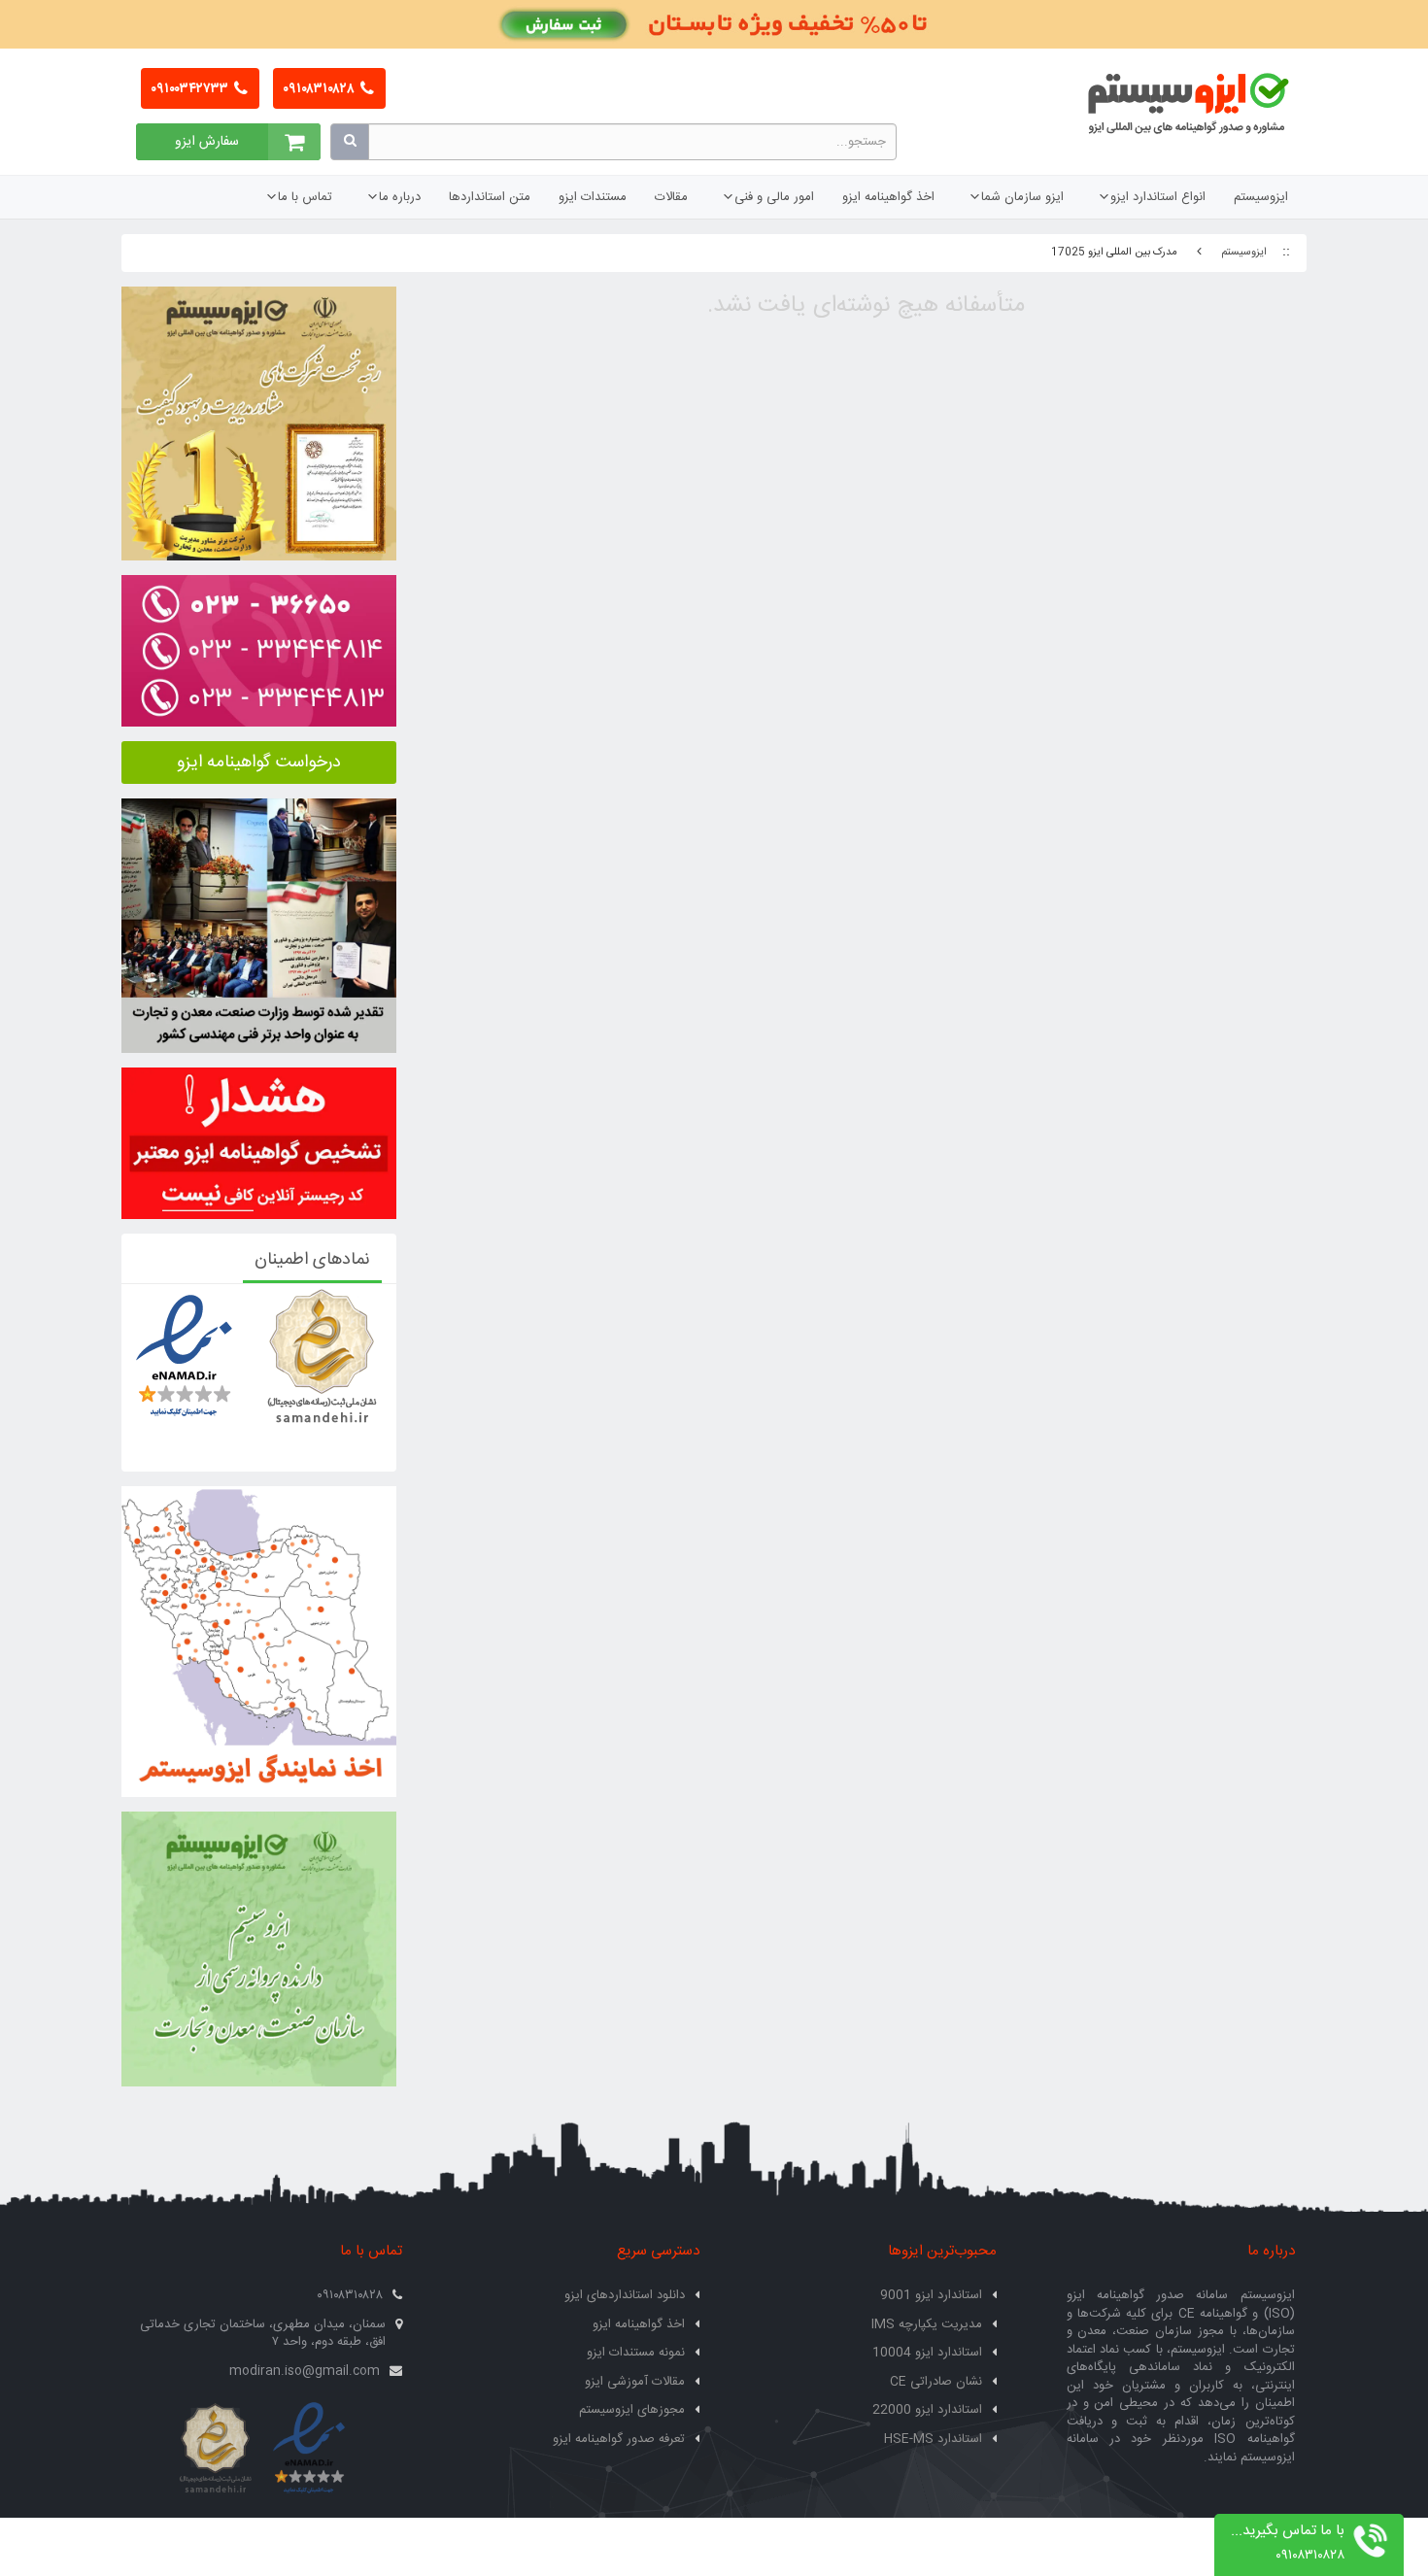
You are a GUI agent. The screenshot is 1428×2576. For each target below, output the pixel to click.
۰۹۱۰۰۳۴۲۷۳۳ (191, 89)
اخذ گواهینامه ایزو (888, 197)
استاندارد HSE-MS (933, 2439)
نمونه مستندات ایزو (636, 2353)
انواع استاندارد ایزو (1158, 197)
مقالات (671, 197)
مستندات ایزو (593, 197)
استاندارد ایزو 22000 (927, 2410)
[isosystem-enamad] (308, 2449)
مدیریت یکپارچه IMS (927, 2324)
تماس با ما (305, 197)
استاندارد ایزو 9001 (931, 2295)
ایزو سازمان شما (1022, 197)
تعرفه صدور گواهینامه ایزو (619, 2439)
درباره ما (400, 197)
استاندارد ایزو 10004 (927, 2353)
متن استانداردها (490, 197)
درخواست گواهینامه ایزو (259, 763)
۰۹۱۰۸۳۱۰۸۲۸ (320, 89)
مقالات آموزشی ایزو (635, 2382)
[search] (350, 142)
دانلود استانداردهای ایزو (625, 2295)
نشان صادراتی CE (936, 2382)
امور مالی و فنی (774, 197)
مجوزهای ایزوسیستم (632, 2410)
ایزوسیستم (1261, 197)
